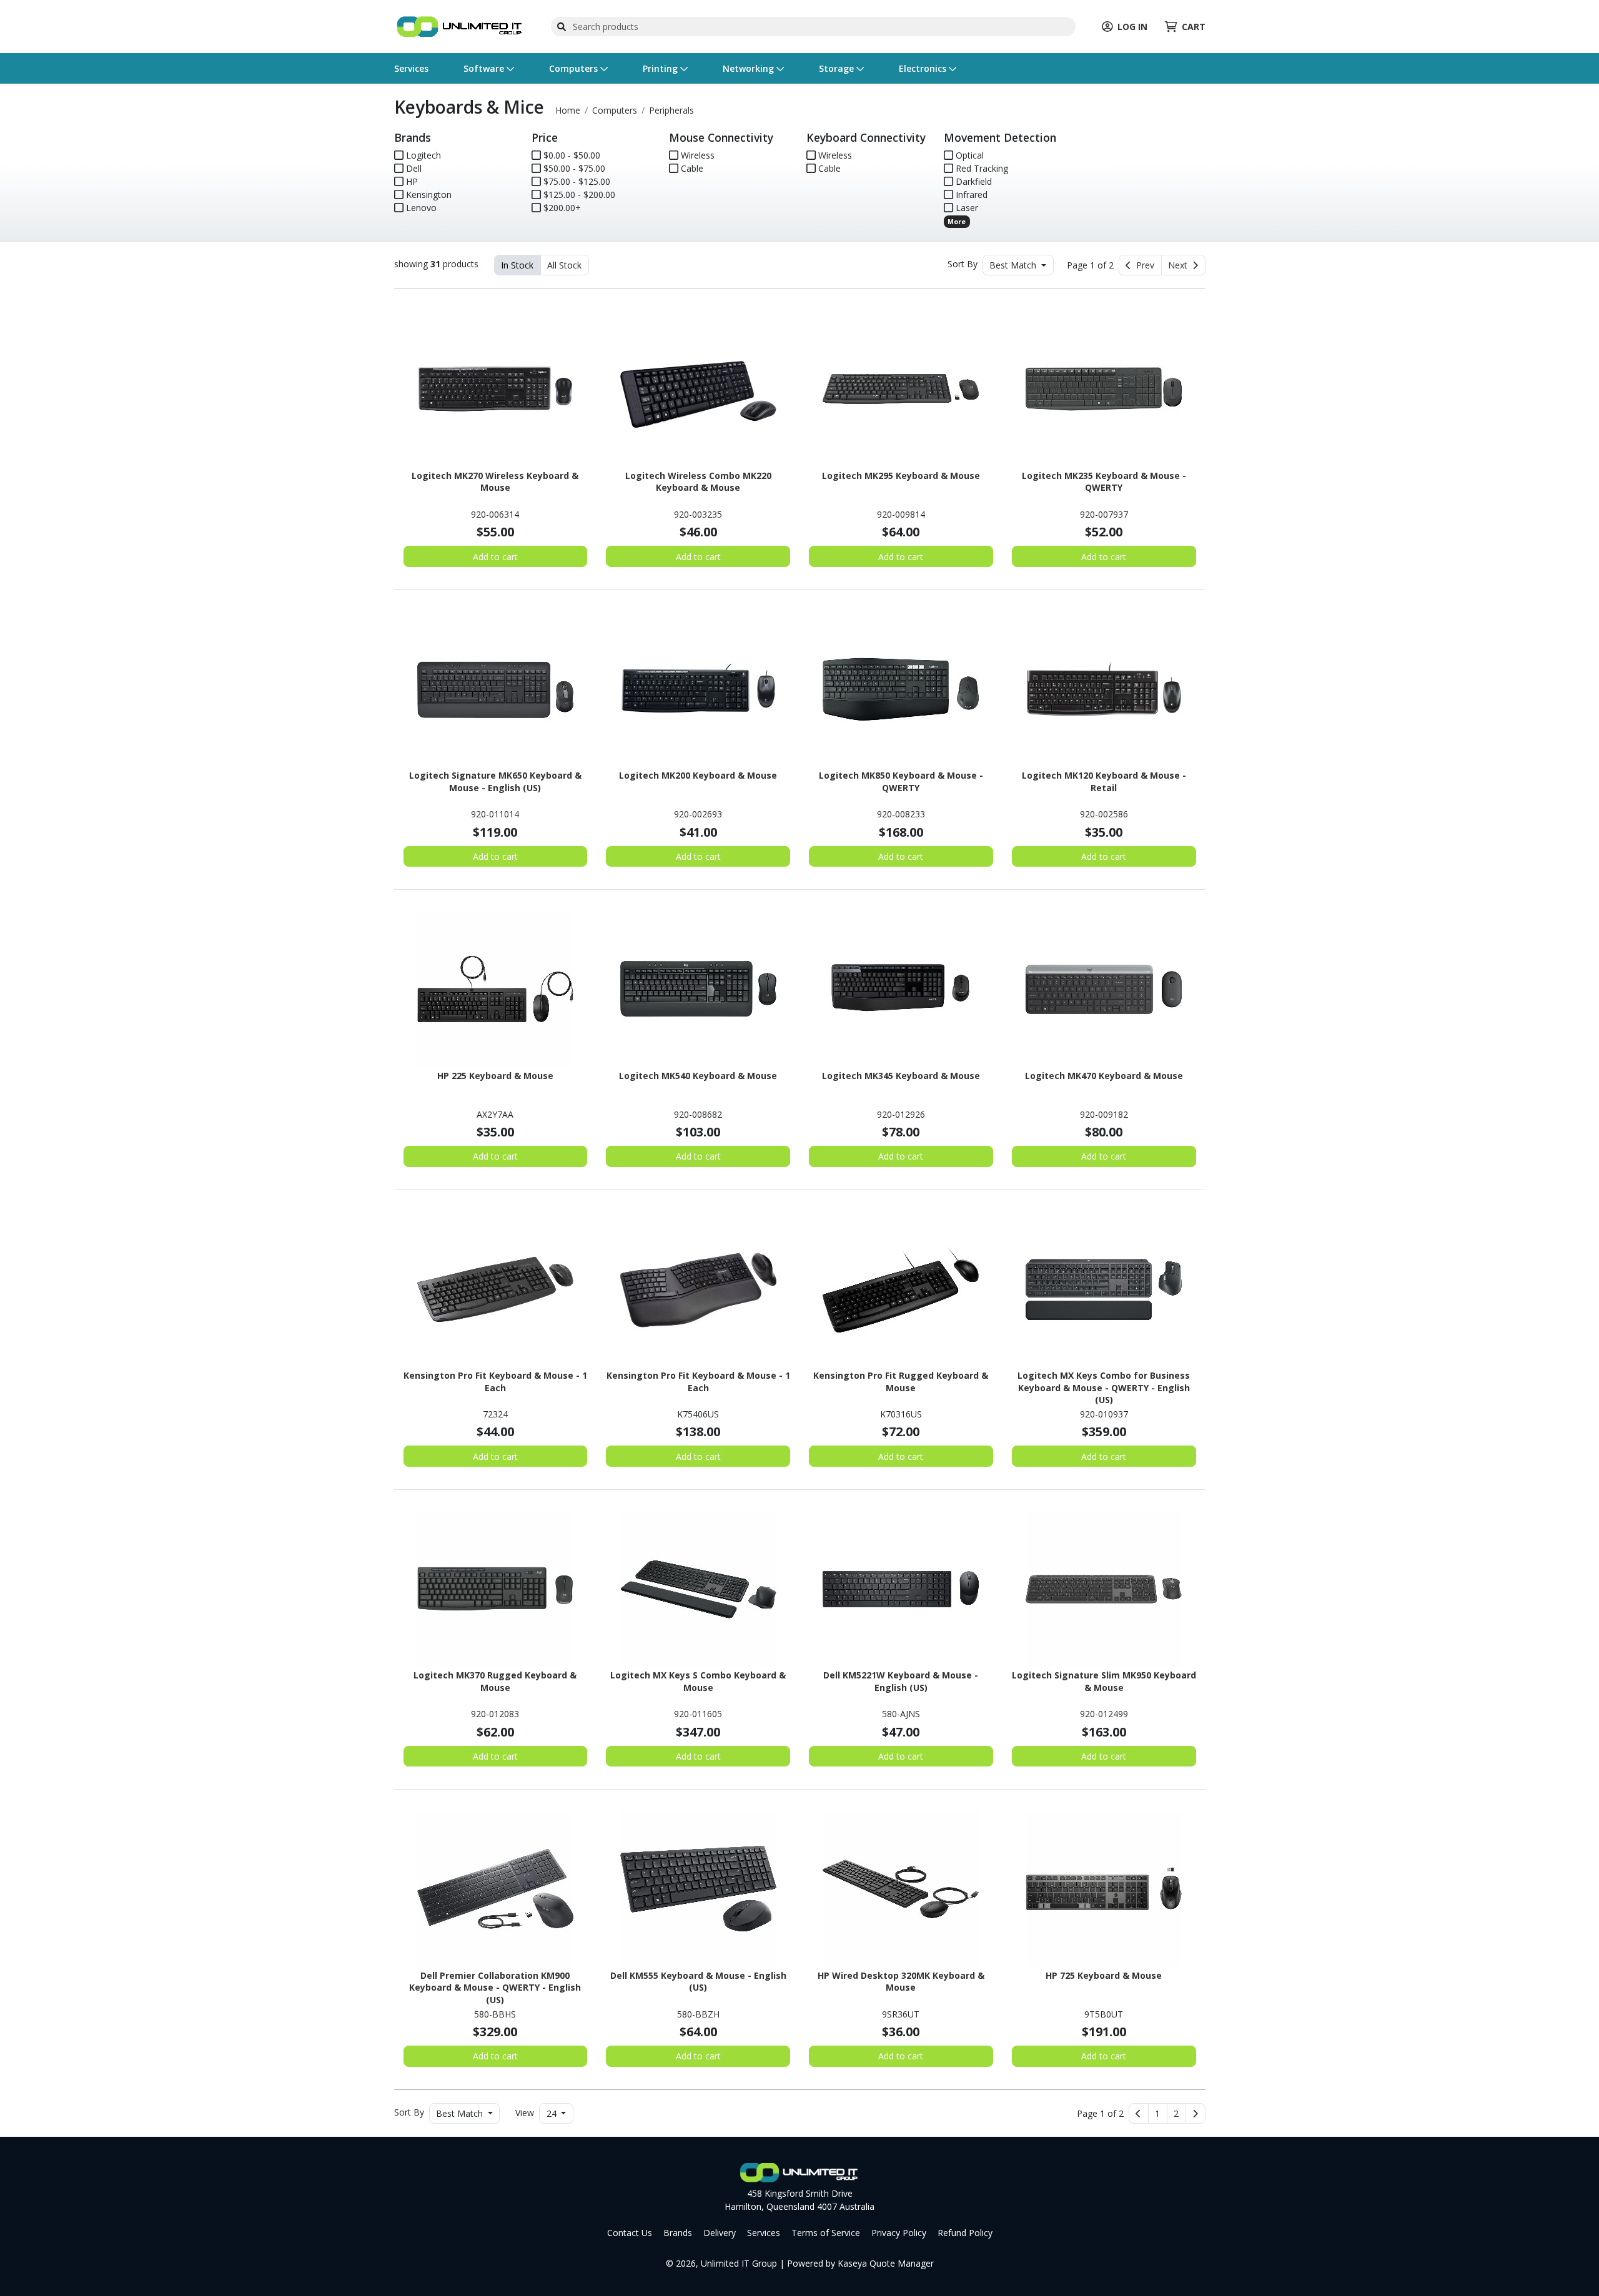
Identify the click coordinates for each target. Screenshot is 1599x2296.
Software (485, 68)
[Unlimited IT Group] (459, 25)
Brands (678, 2233)
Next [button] (1180, 265)
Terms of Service (826, 2233)
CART (1194, 27)
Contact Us (630, 2233)
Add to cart (495, 557)
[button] (1158, 2114)
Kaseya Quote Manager (886, 2263)
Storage (838, 68)
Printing (661, 68)
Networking (750, 68)
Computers (575, 68)
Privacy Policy (899, 2233)
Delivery (720, 2233)
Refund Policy (965, 2233)
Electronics (924, 68)
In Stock (517, 265)
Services (411, 68)
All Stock (564, 265)
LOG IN (1132, 27)
